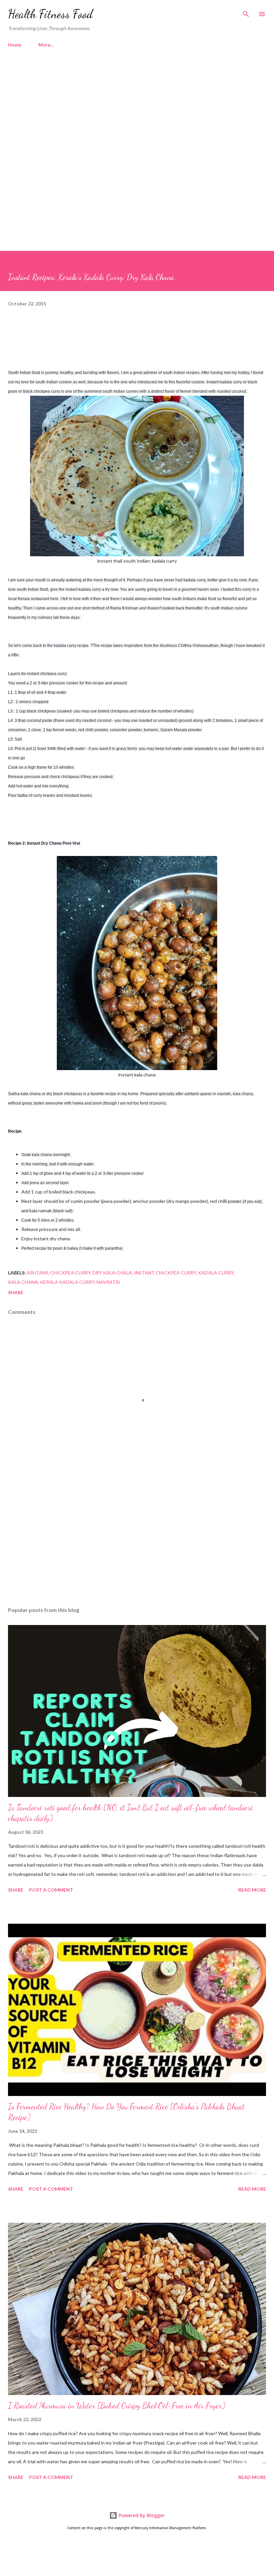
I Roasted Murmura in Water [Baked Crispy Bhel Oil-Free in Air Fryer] (117, 2406)
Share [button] (16, 1292)
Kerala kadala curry (67, 1282)
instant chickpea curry (165, 1273)
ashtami (37, 1273)
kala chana (23, 1282)
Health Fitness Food (50, 14)
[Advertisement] (137, 110)
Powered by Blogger (141, 2515)
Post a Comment (51, 1890)
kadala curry (216, 1273)
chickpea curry (70, 1273)
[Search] (246, 12)
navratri (108, 1282)
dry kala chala (112, 1273)
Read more (252, 1890)
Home (15, 45)
